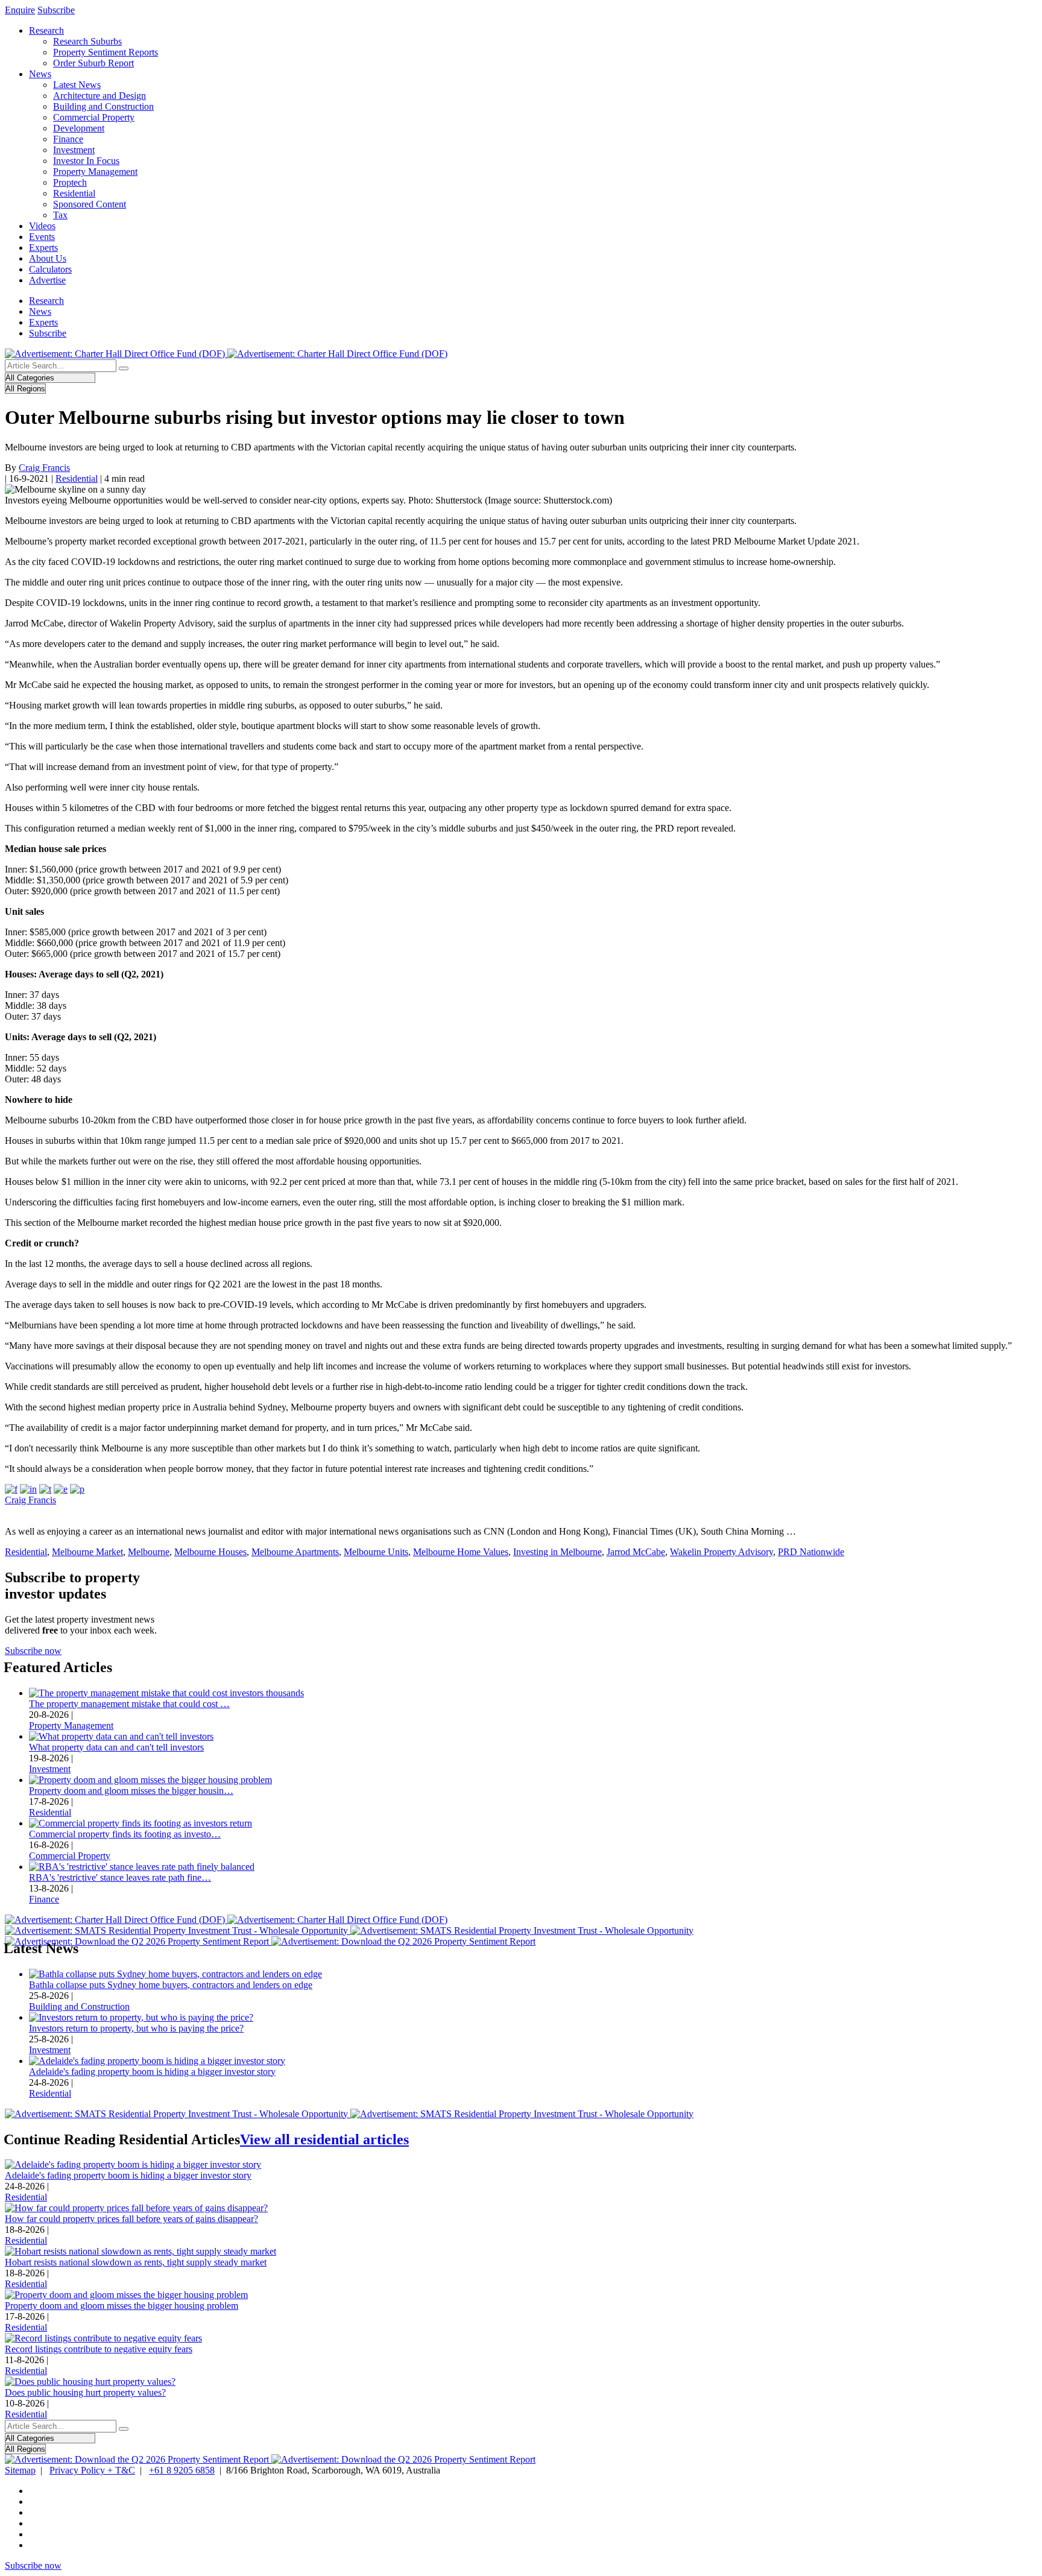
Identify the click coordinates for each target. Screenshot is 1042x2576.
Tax (60, 215)
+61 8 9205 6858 (182, 2470)
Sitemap (20, 2470)
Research (46, 30)
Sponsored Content (90, 204)
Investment (74, 150)
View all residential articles (324, 2139)
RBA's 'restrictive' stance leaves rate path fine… (120, 1877)
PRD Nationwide (811, 1552)
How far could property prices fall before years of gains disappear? (131, 2219)
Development (79, 128)
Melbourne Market (87, 1552)
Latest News (77, 85)
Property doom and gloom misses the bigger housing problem (122, 2306)
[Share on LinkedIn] (28, 1489)
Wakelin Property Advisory (722, 1552)
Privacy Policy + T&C (92, 2470)
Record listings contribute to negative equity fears (99, 2349)
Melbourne (149, 1552)
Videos (42, 226)
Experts (43, 248)
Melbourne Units (376, 1552)
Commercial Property (94, 117)
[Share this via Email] (61, 1489)
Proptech (70, 182)
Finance (68, 139)
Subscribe (56, 10)
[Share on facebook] (11, 1489)
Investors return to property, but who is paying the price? (136, 2028)
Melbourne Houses (210, 1552)
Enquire (20, 10)
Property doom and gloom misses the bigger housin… (131, 1791)
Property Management (95, 172)
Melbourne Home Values (461, 1552)
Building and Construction (103, 106)
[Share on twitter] (45, 1489)
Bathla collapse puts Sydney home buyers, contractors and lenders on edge (171, 1985)
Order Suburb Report (93, 63)
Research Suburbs (87, 41)
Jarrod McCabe (636, 1552)
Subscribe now (33, 1651)
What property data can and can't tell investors (116, 1747)
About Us (48, 258)
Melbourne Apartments (295, 1552)
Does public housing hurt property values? (85, 2392)
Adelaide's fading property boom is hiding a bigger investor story (152, 2072)
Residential (74, 193)
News (40, 74)
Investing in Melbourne (557, 1552)
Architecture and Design (99, 96)
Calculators (50, 269)
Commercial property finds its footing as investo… (125, 1834)
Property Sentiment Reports (106, 52)
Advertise (47, 280)
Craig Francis (44, 468)
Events (42, 237)
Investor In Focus (86, 161)
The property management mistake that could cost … (129, 1704)
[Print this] (77, 1489)
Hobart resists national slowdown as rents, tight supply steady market (136, 2262)
